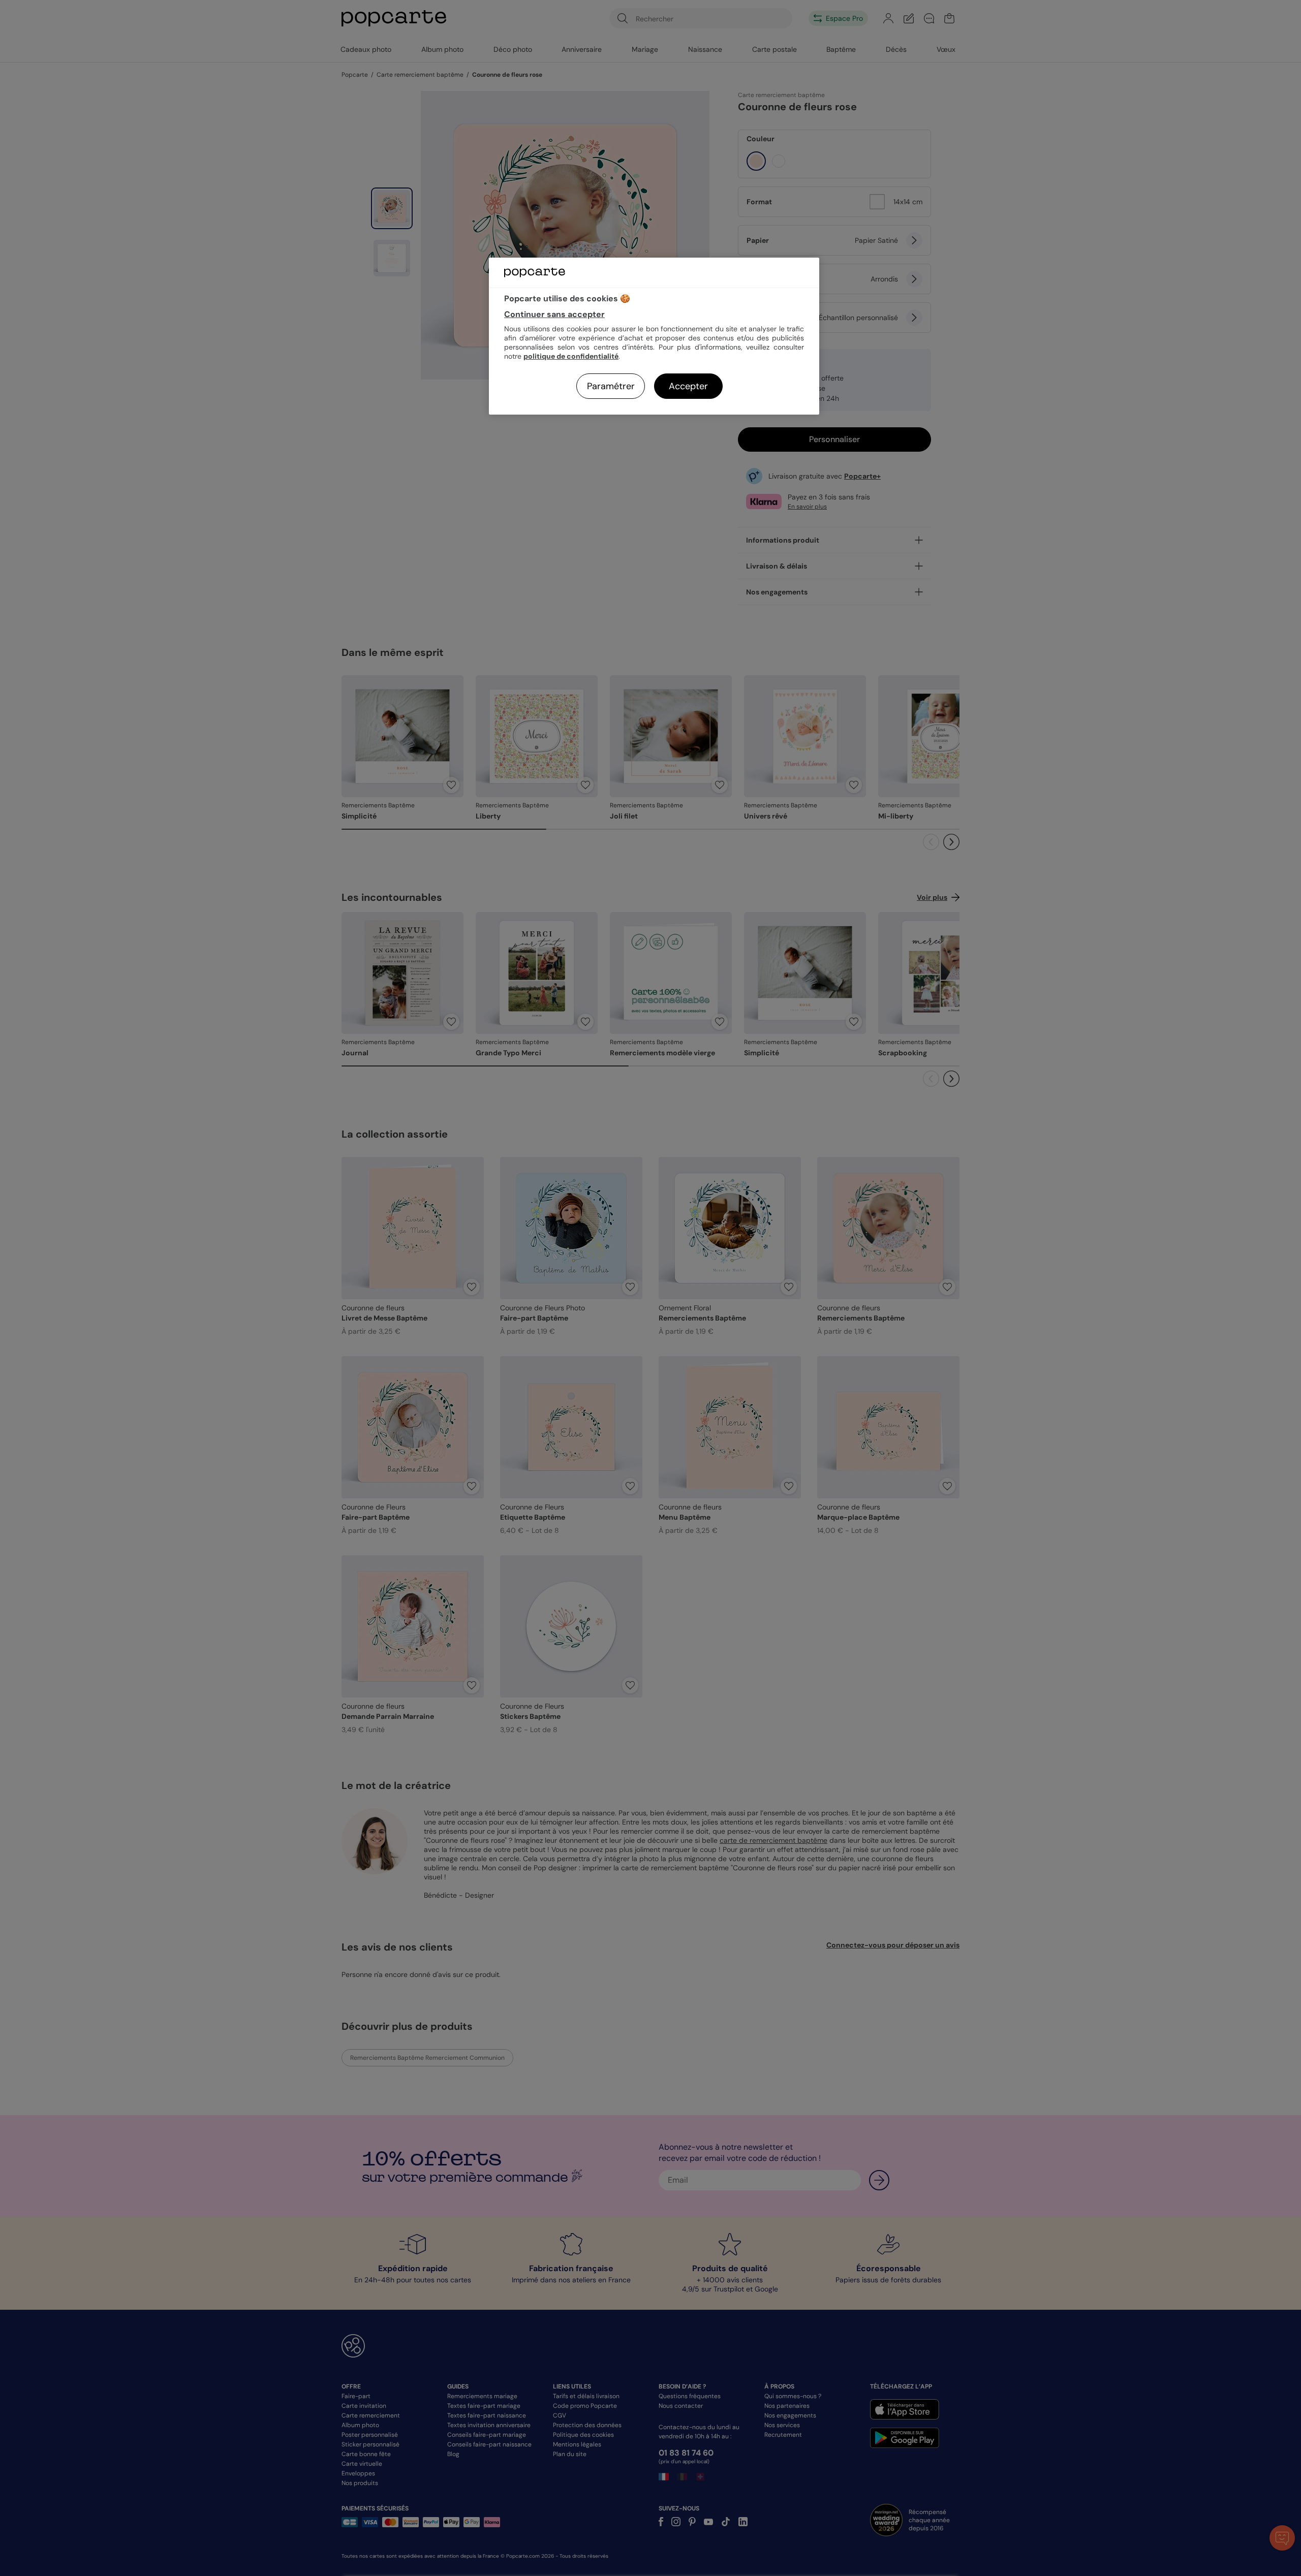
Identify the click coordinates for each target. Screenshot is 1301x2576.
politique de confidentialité (571, 356)
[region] (654, 336)
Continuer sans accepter (554, 314)
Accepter (688, 386)
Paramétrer (611, 386)
